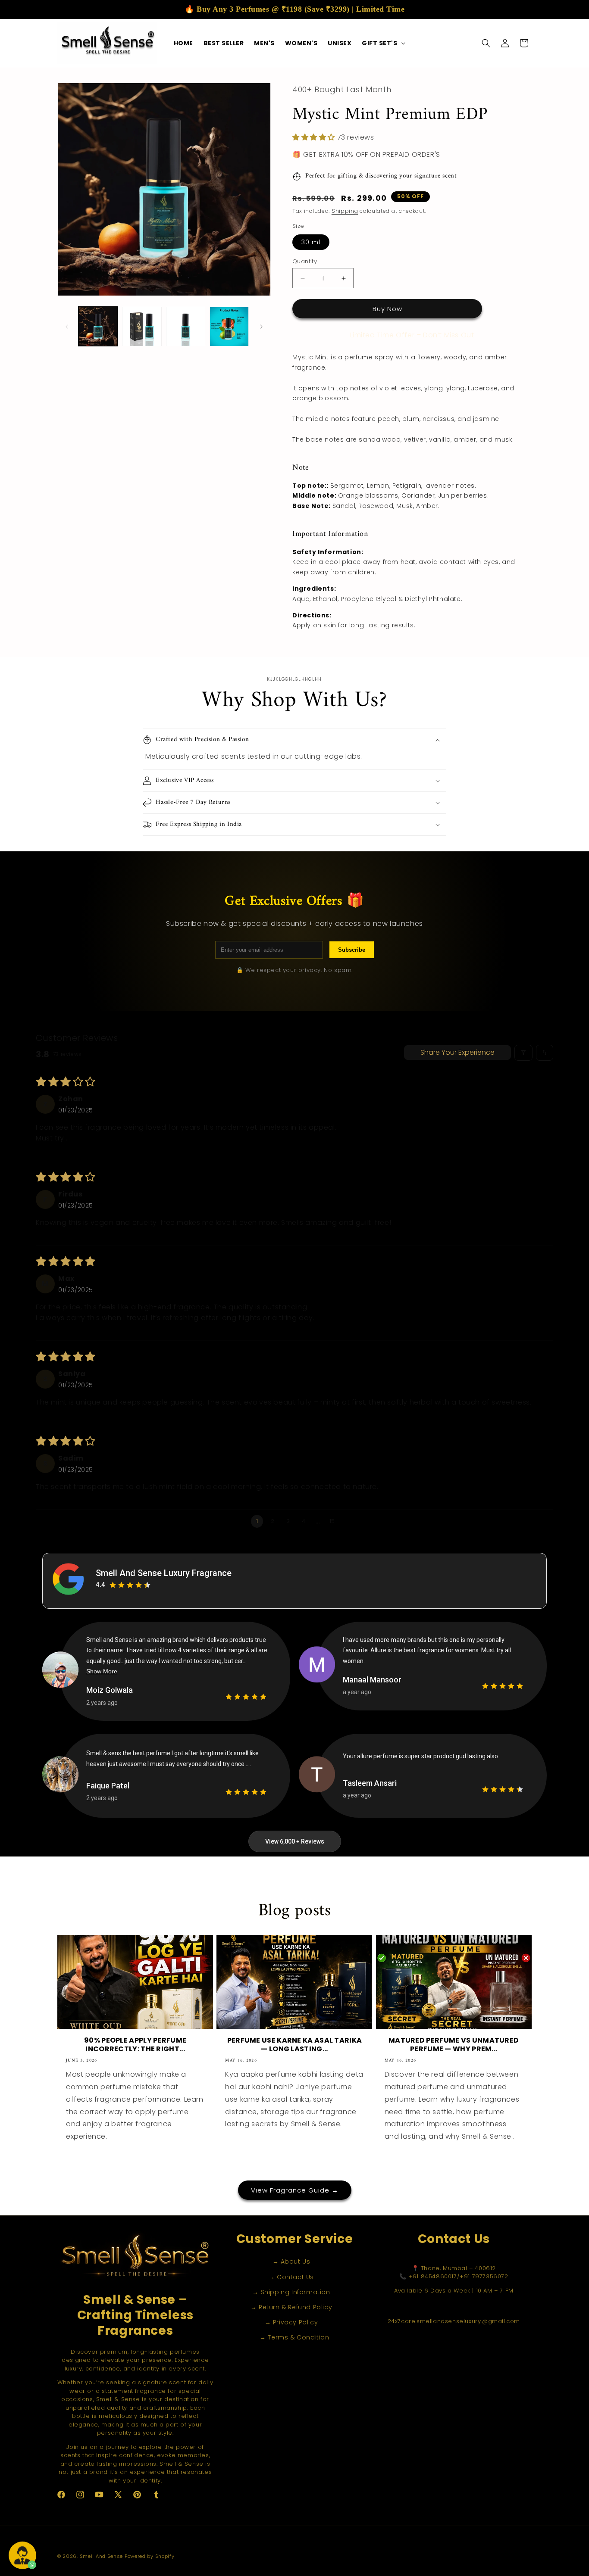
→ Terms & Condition (294, 2338)
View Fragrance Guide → (295, 2190)
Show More (102, 1671)
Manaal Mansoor (372, 1680)
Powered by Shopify (150, 2556)
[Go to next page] (348, 1521)
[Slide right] (261, 327)
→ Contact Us (291, 2277)
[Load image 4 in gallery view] (229, 326)
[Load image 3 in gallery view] (186, 326)
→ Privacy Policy (291, 2323)
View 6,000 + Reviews (295, 1841)
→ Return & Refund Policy (291, 2307)
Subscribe (352, 950)
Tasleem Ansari (370, 1783)
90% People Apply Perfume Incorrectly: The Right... (135, 2045)
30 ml (311, 242)
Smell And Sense (102, 2556)
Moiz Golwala (110, 1690)
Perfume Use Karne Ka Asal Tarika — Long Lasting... (295, 2045)
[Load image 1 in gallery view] (98, 326)
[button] (383, 43)
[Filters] (523, 1053)
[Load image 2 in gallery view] (142, 326)
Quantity (305, 261)
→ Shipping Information (291, 2292)
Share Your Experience (457, 1052)
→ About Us (291, 2262)
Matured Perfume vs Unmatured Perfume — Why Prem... (454, 2045)
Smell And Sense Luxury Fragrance (164, 1573)
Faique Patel (108, 1786)
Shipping (345, 211)
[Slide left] (67, 327)
